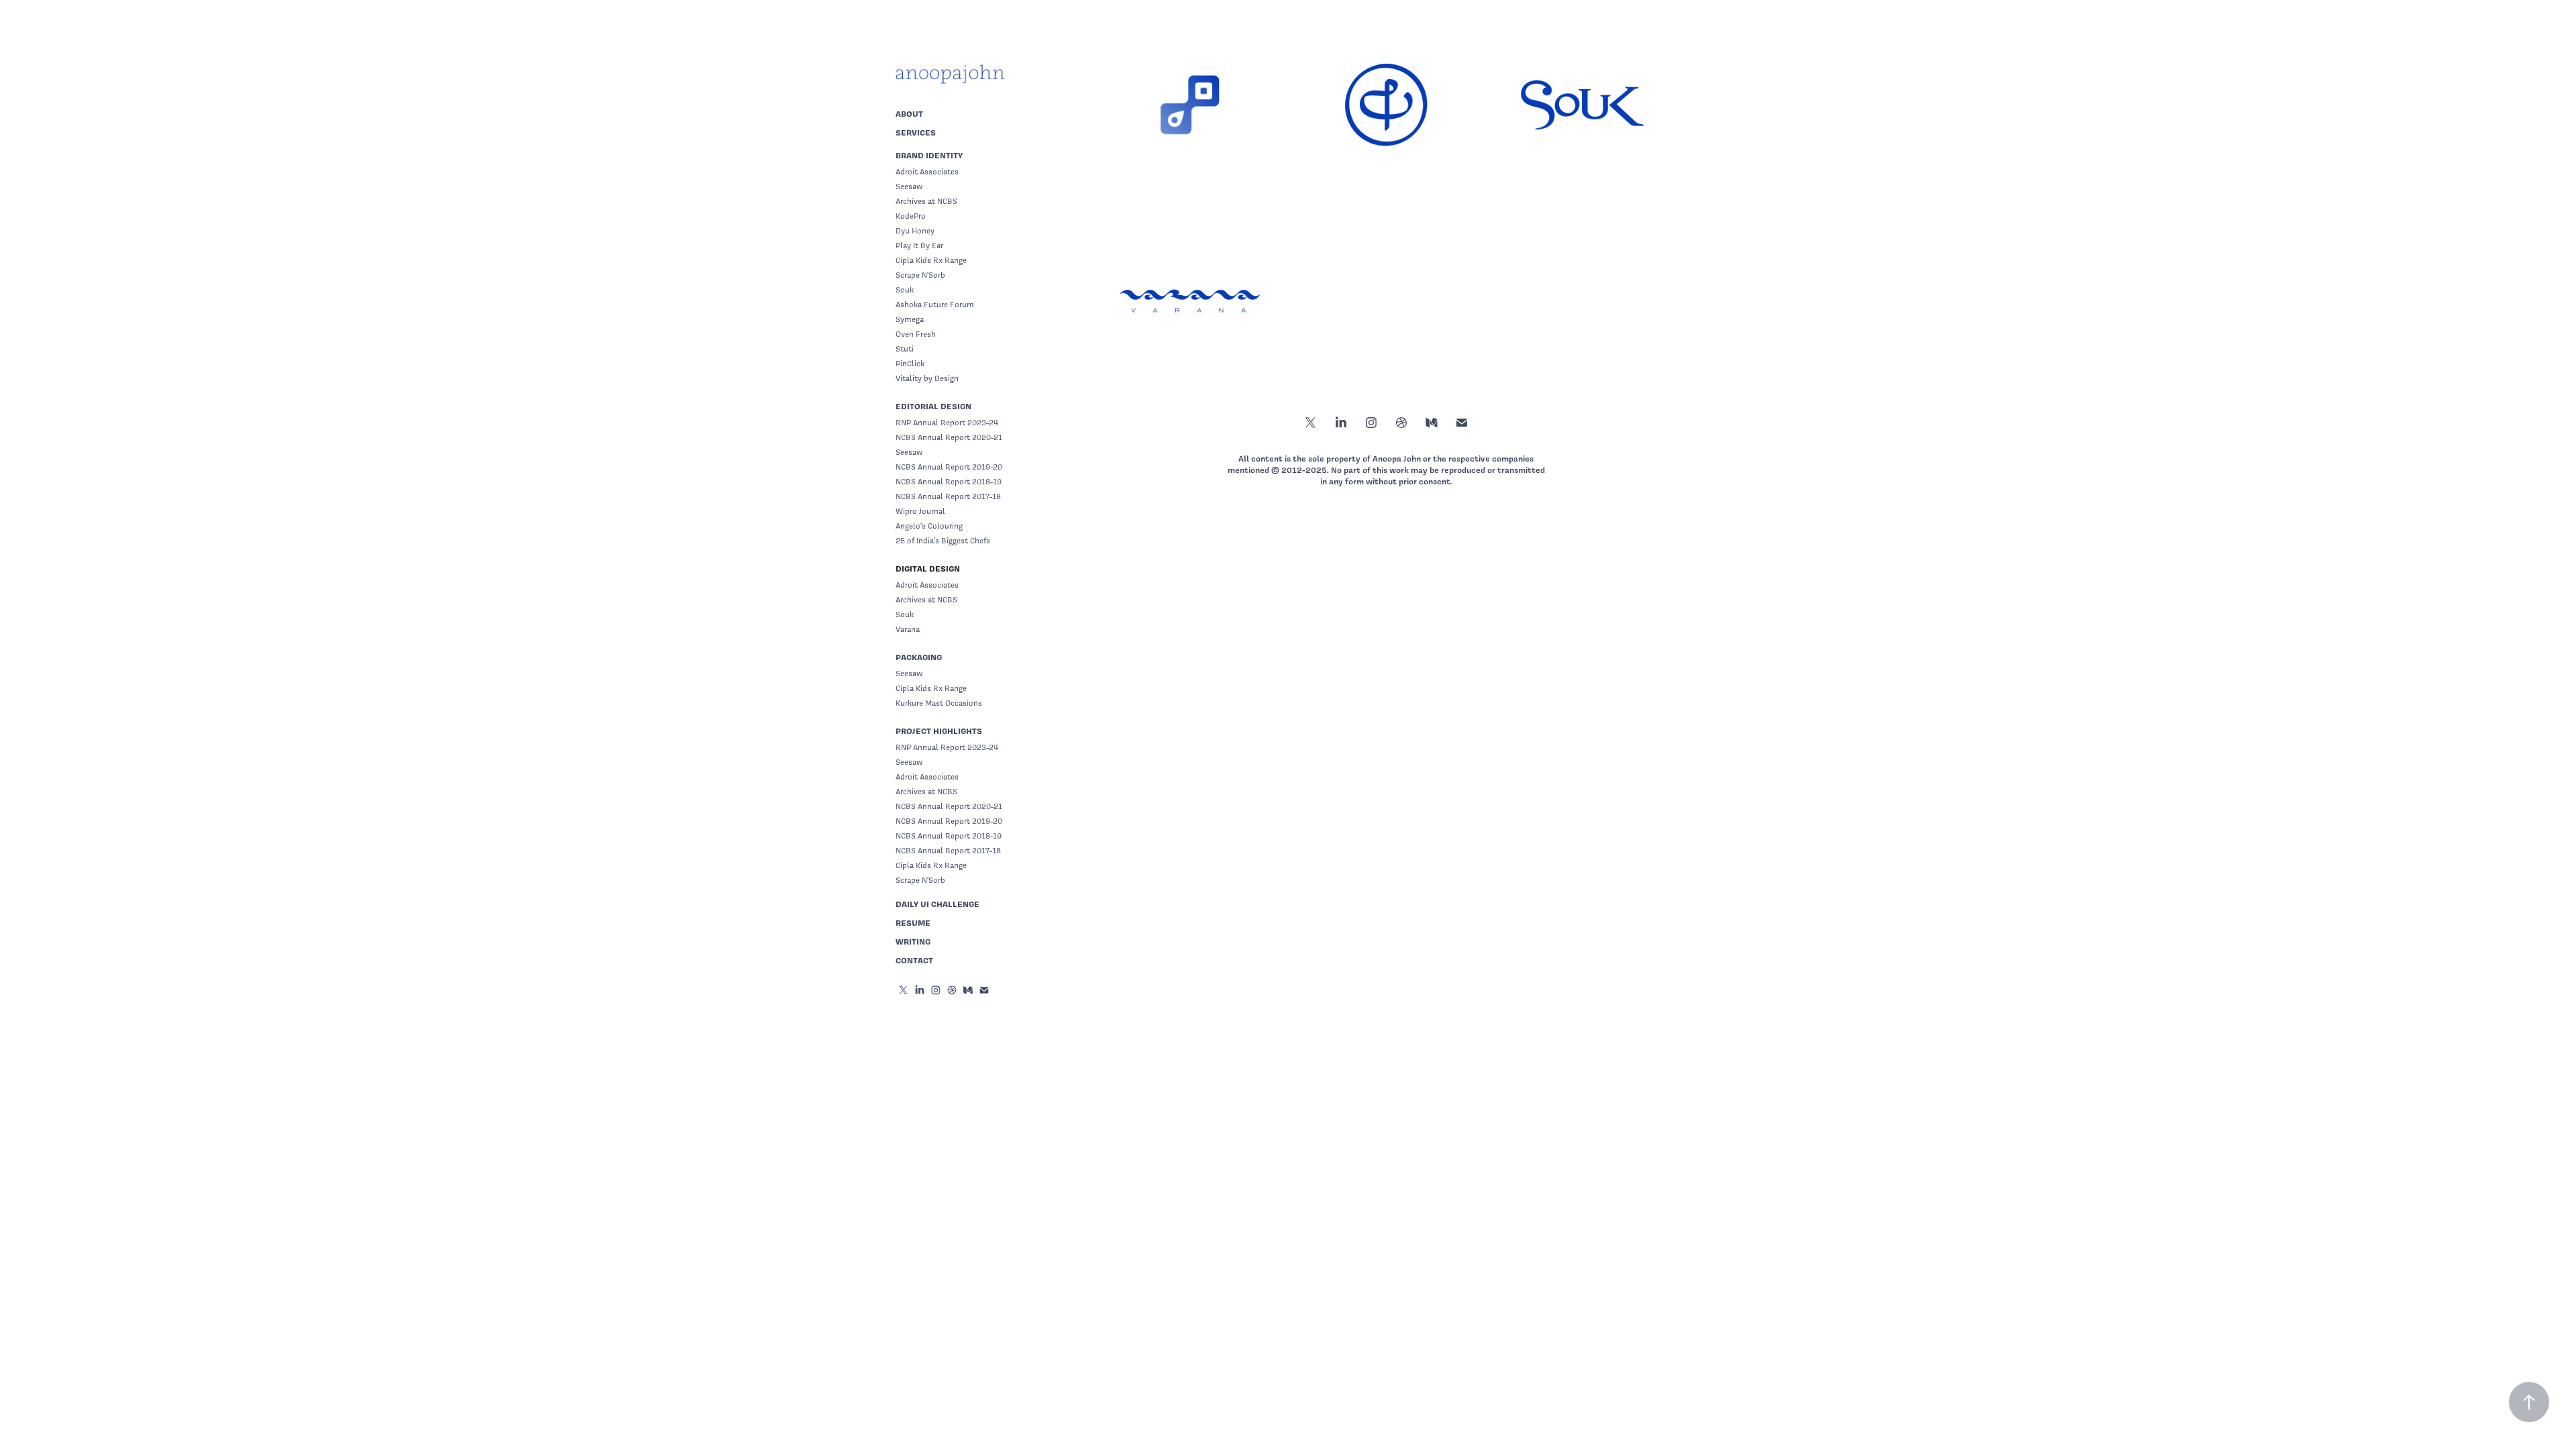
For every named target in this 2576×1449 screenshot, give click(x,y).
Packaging (919, 657)
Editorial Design (933, 406)
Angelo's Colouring (929, 526)
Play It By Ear (919, 246)
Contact (914, 960)
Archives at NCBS (926, 201)
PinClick (910, 364)
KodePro (911, 216)
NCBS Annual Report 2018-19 (949, 482)
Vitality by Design (927, 378)
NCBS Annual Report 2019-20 (949, 467)
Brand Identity (929, 155)
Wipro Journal (920, 511)
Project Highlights (939, 731)
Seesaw (909, 186)
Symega (910, 319)
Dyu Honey (915, 231)
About (909, 114)
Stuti (905, 349)
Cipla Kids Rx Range (931, 260)
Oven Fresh (916, 334)
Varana (908, 629)
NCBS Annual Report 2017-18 (948, 496)
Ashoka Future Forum (935, 305)
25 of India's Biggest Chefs (943, 541)
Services (916, 132)
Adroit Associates (927, 172)
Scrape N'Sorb (920, 275)
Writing (913, 942)
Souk (905, 290)
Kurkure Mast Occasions (939, 703)
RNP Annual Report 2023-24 (947, 423)
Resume (913, 923)
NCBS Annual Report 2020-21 (949, 437)
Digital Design (928, 569)
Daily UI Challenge (937, 904)
